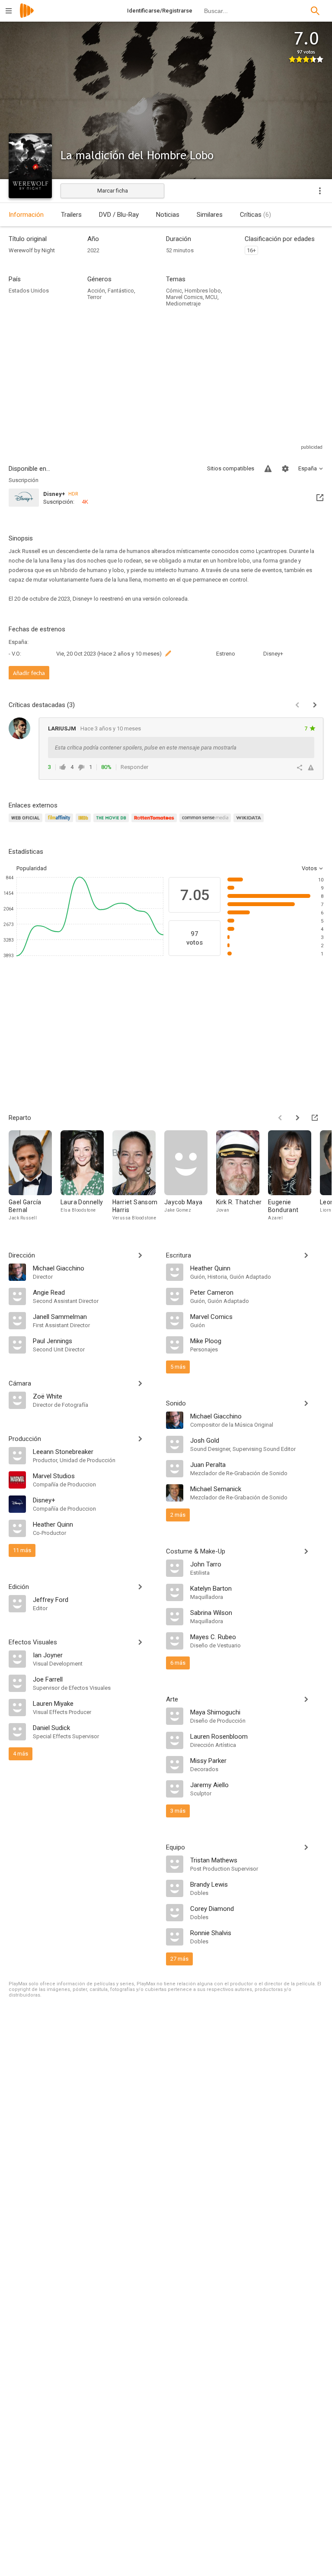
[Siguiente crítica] (315, 705)
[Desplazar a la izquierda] (280, 1118)
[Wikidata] (250, 823)
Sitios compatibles (231, 468)
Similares (210, 215)
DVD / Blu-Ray (119, 215)
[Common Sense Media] (206, 823)
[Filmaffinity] (60, 823)
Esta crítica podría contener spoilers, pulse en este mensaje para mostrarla (146, 748)
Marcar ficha (113, 191)
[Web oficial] (27, 823)
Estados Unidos (29, 291)
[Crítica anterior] (297, 705)
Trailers (71, 215)
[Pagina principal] (27, 16)
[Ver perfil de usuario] (19, 728)
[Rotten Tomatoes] (155, 823)
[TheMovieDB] (112, 823)
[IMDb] (85, 823)
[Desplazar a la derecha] (297, 1118)
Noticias (168, 215)
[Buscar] (315, 11)
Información (26, 215)
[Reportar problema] (268, 469)
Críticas (255, 215)
